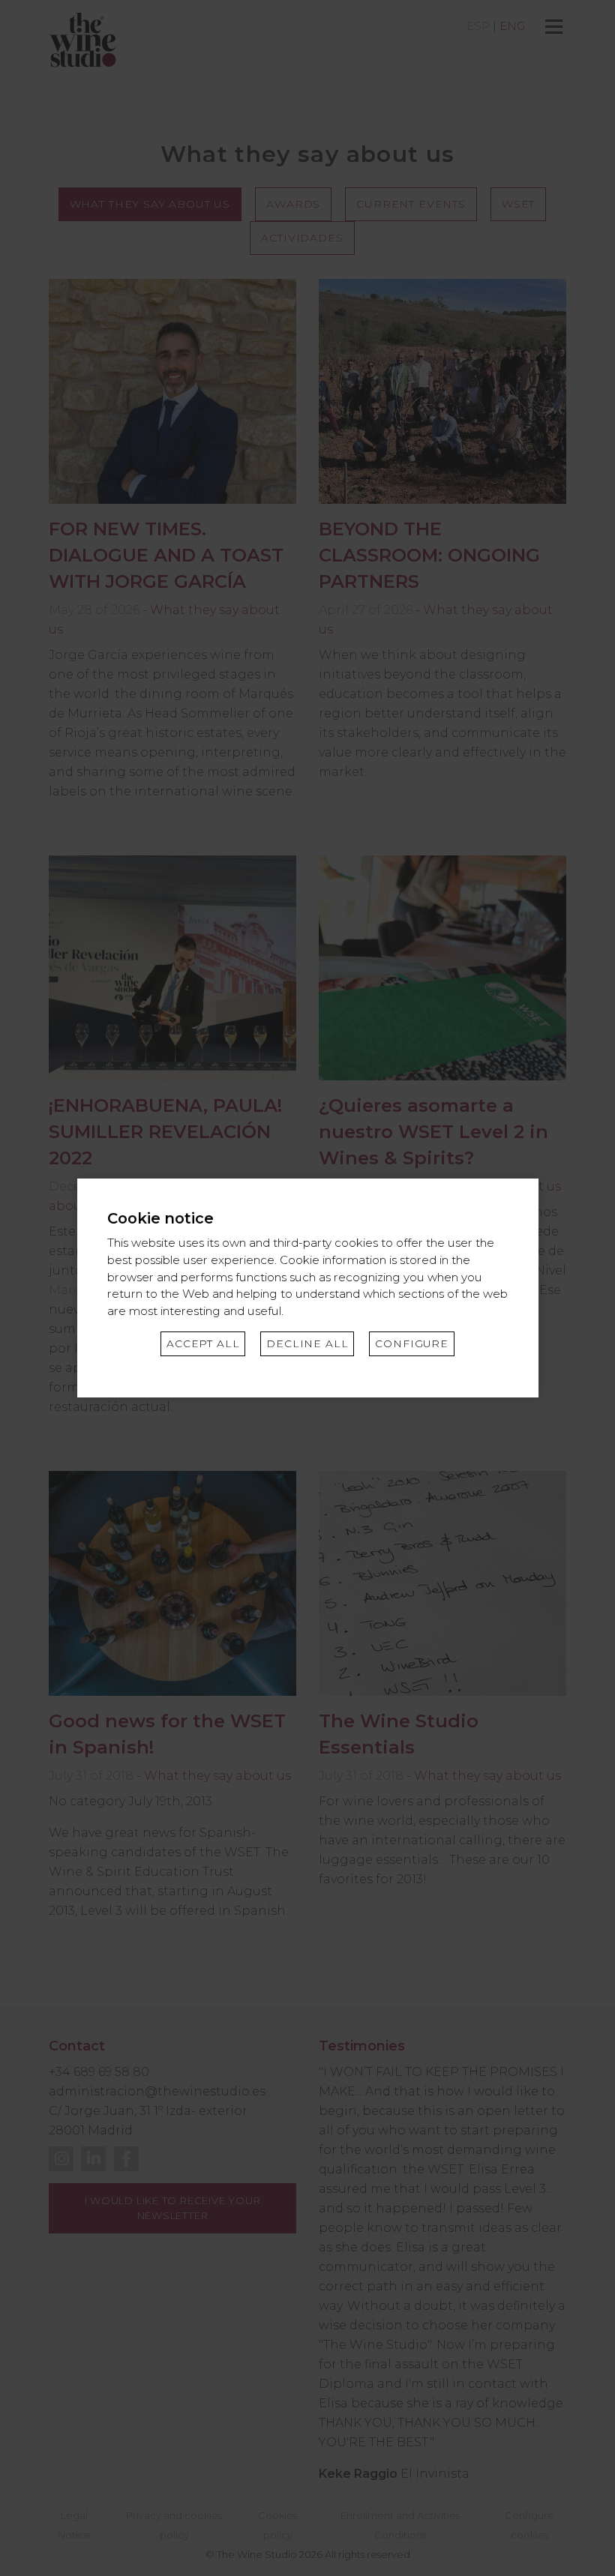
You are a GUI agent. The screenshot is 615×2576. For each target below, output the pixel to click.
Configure (411, 1343)
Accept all (203, 1343)
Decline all (307, 1343)
